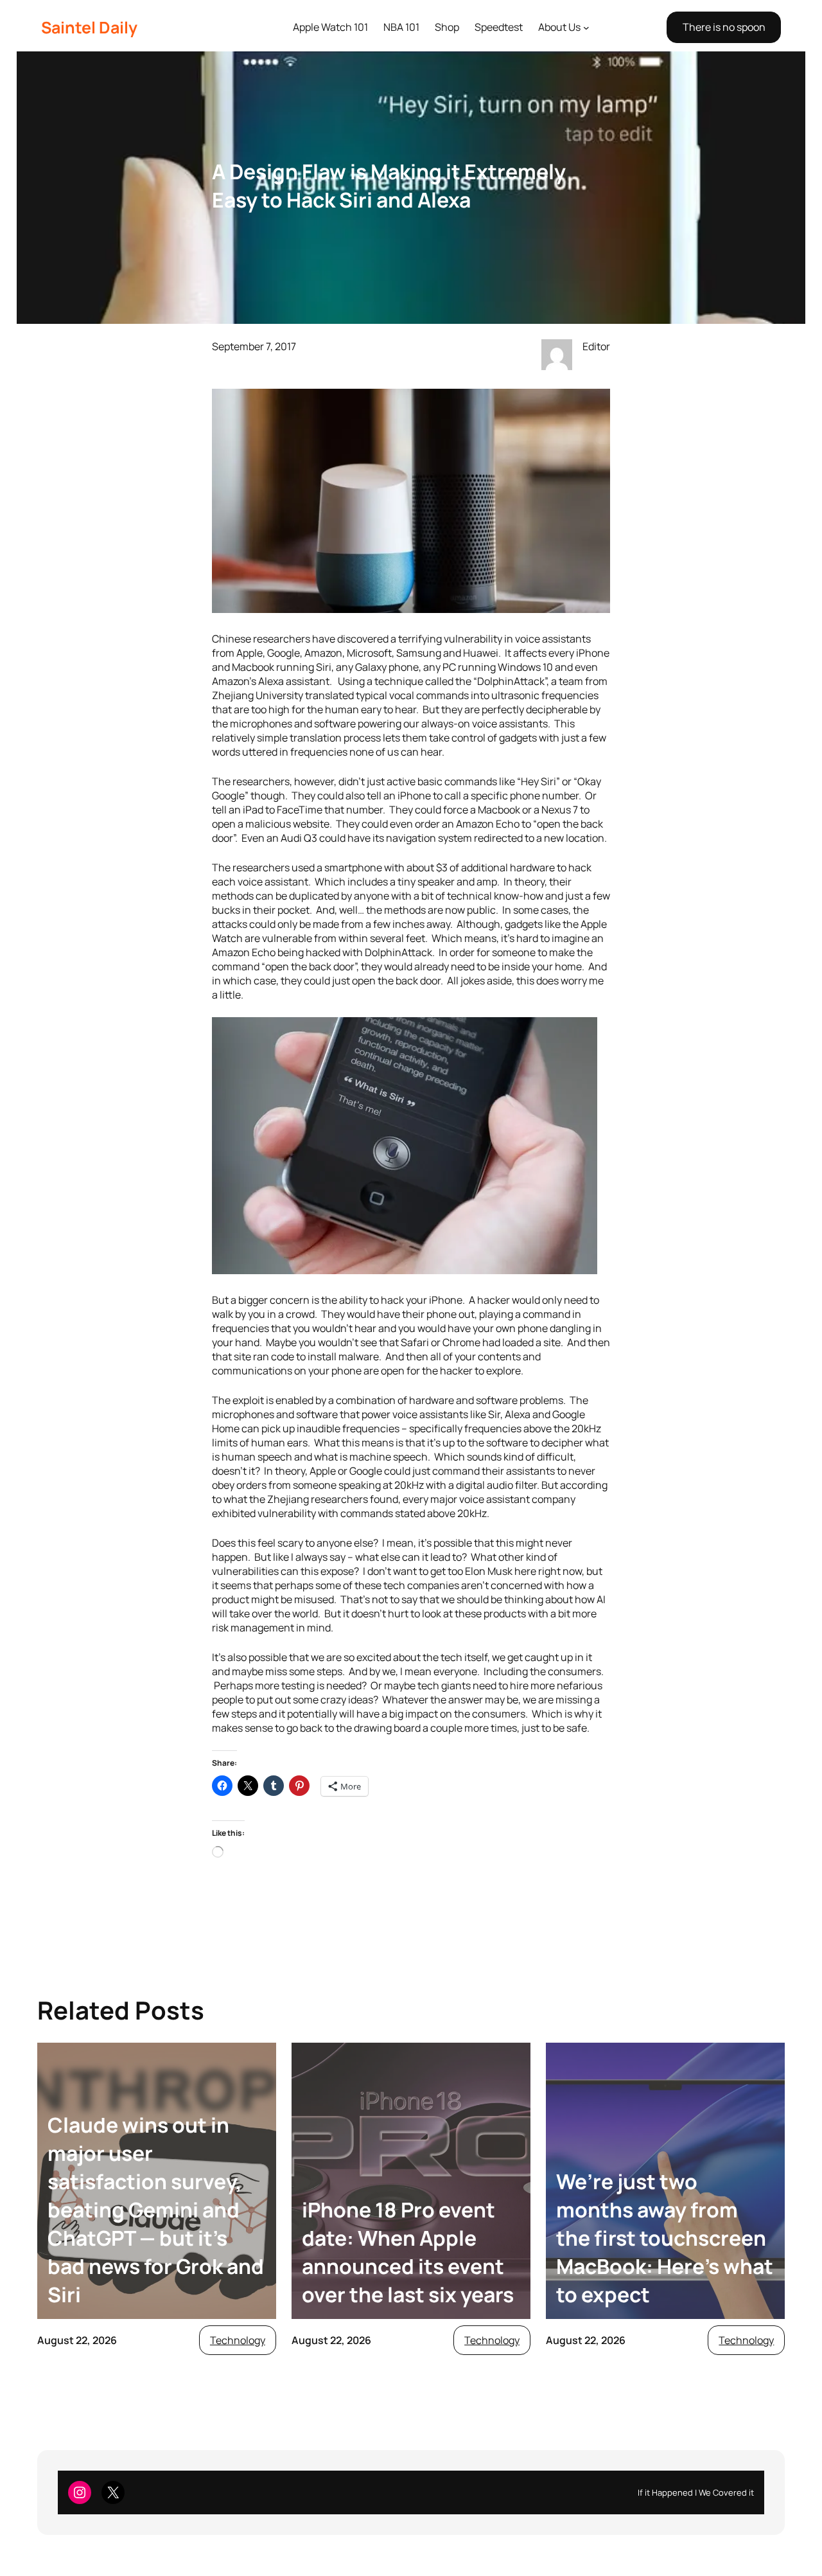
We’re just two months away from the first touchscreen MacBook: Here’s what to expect (665, 2238)
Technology (238, 2340)
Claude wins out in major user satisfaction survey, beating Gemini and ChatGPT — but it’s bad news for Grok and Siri (156, 2210)
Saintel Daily (89, 27)
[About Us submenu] (586, 28)
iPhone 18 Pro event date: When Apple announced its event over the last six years (408, 2252)
